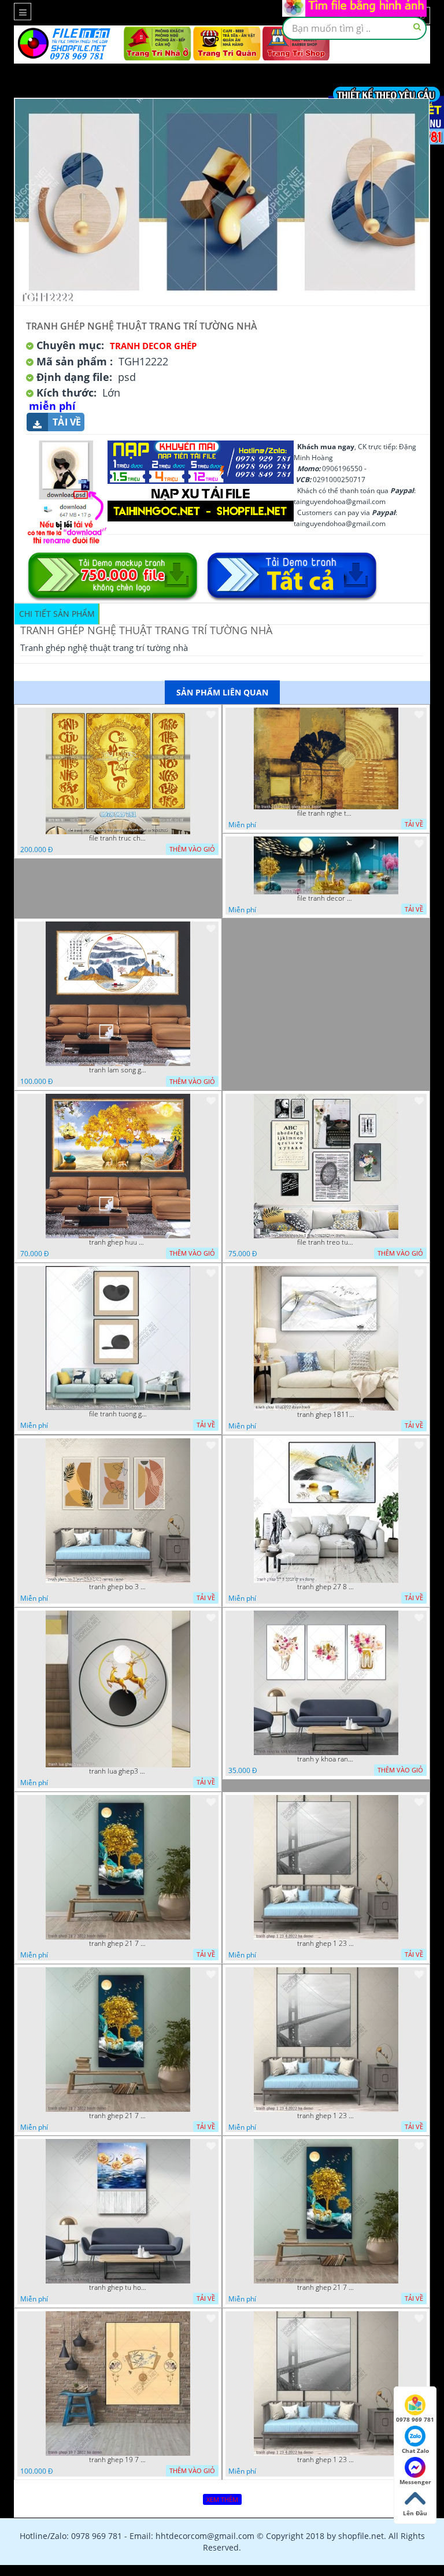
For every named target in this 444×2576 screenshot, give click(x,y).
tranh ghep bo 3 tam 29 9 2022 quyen (118, 1587)
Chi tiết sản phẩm (57, 614)
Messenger (415, 2482)
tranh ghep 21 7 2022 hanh (118, 1944)
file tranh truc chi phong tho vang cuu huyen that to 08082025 (118, 838)
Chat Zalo (415, 2451)
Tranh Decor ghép (153, 346)
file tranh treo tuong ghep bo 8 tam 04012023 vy (326, 1242)
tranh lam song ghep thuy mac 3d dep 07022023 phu (118, 1070)
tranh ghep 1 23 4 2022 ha (326, 1944)
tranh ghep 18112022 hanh (326, 1415)
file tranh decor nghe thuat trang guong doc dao (326, 898)
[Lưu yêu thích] (211, 715)
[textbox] (354, 28)
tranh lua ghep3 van (118, 1771)
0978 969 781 (415, 2419)
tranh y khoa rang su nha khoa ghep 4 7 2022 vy (326, 1759)
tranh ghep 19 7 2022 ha (118, 2460)
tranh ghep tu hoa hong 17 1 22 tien (118, 2288)
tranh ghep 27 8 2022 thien (326, 1587)
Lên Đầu (415, 2513)
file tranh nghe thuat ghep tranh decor (326, 813)
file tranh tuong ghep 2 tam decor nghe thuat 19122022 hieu (118, 1414)
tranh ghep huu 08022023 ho (118, 1242)
